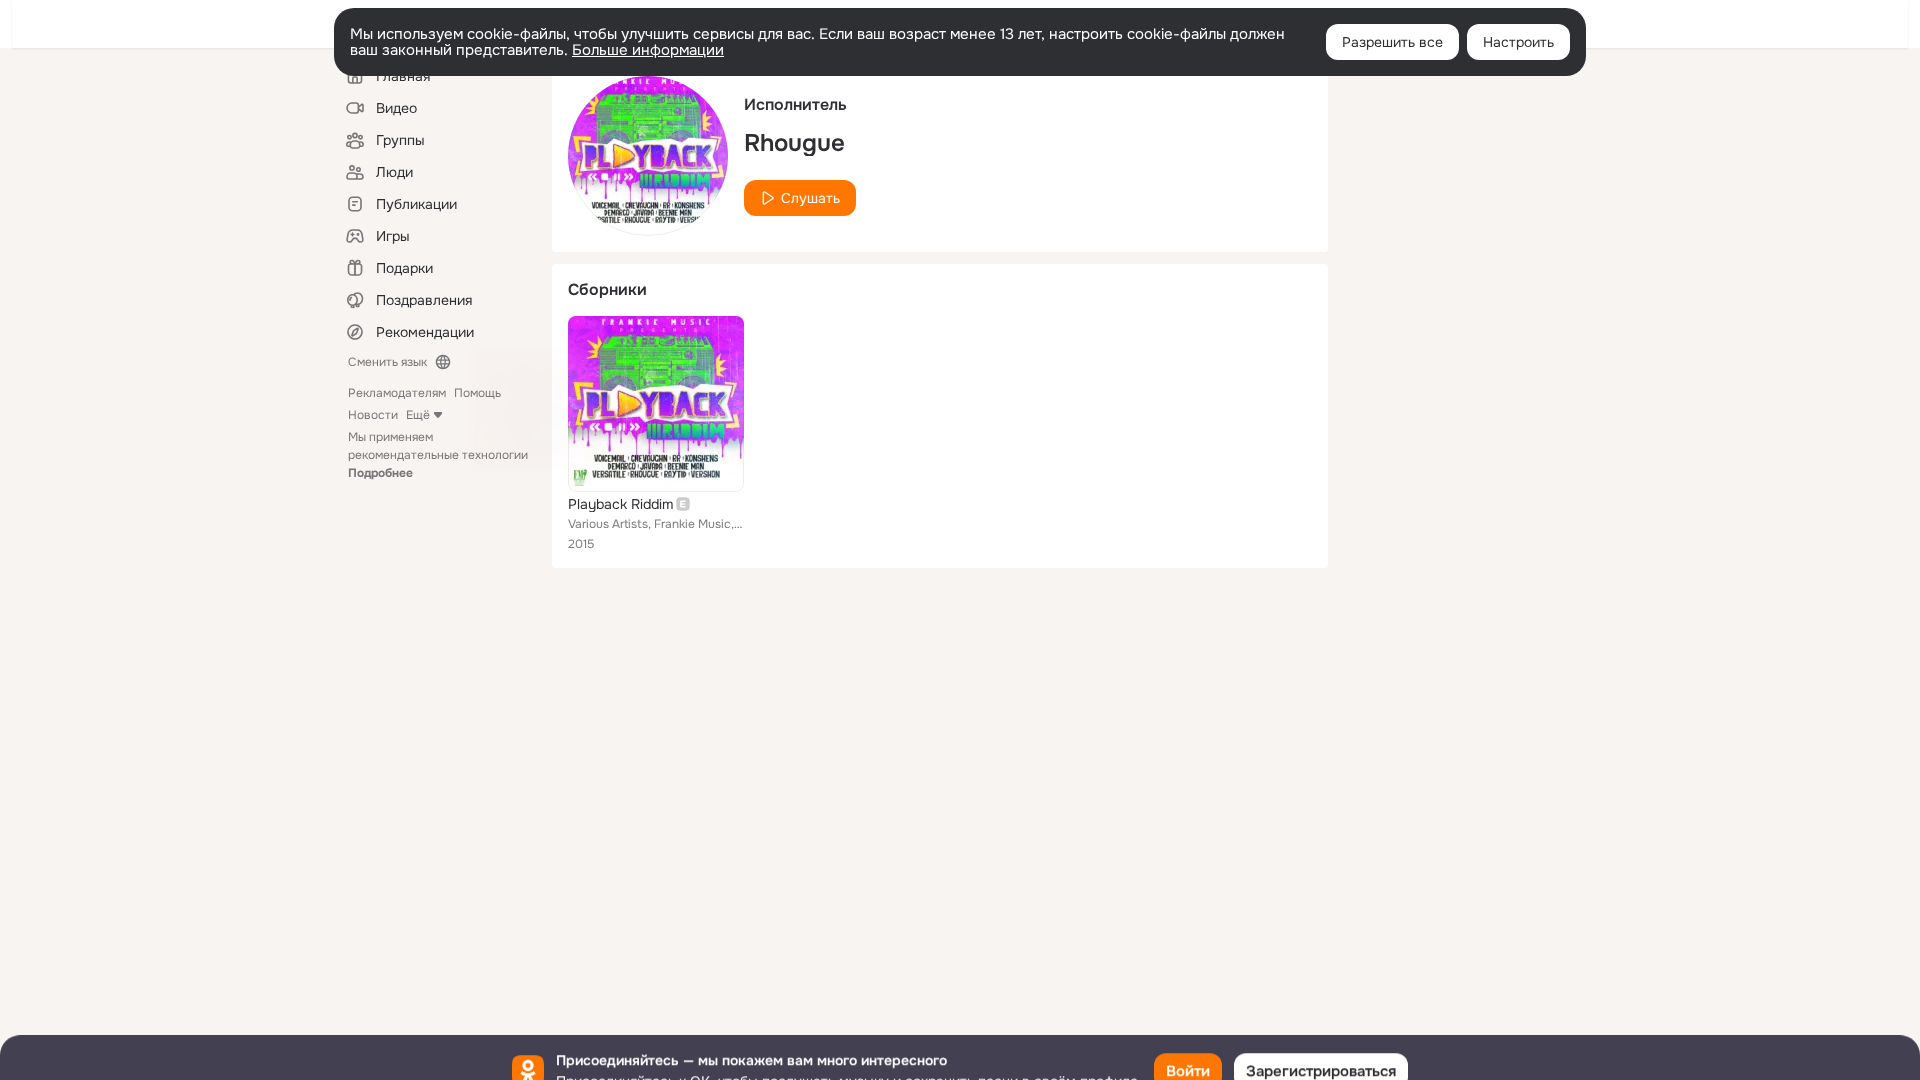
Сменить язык (387, 362)
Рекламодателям (397, 393)
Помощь (477, 393)
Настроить (1518, 42)
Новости (373, 415)
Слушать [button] (810, 198)
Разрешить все (1392, 42)
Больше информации (648, 50)
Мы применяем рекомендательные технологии (438, 455)
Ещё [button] (418, 415)
